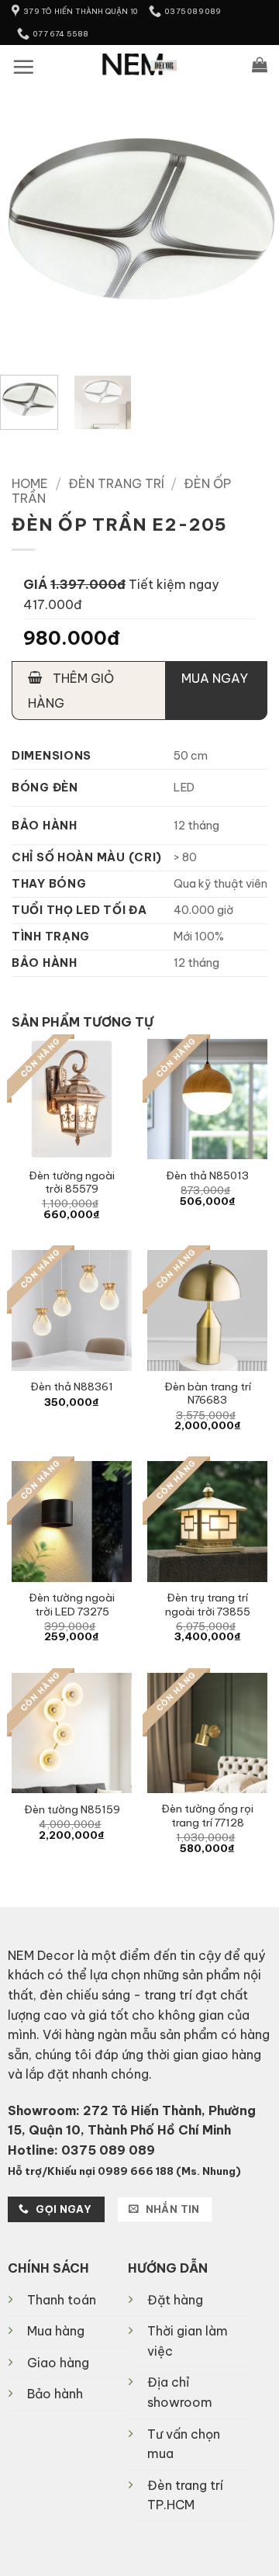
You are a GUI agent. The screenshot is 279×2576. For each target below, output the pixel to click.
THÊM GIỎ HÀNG (71, 691)
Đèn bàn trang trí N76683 (208, 1394)
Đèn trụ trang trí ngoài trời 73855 (208, 1605)
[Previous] (25, 223)
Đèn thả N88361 (72, 1387)
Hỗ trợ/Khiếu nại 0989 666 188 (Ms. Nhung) (124, 2171)
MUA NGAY (215, 678)
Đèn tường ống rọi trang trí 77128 (207, 1816)
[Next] (254, 223)
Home (30, 483)
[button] (23, 67)
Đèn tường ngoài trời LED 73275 (72, 1605)
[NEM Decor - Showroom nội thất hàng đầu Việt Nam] (140, 64)
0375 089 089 (108, 2150)
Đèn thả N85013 (207, 1176)
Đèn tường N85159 (72, 1810)
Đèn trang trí (116, 483)
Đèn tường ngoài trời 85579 (72, 1183)
